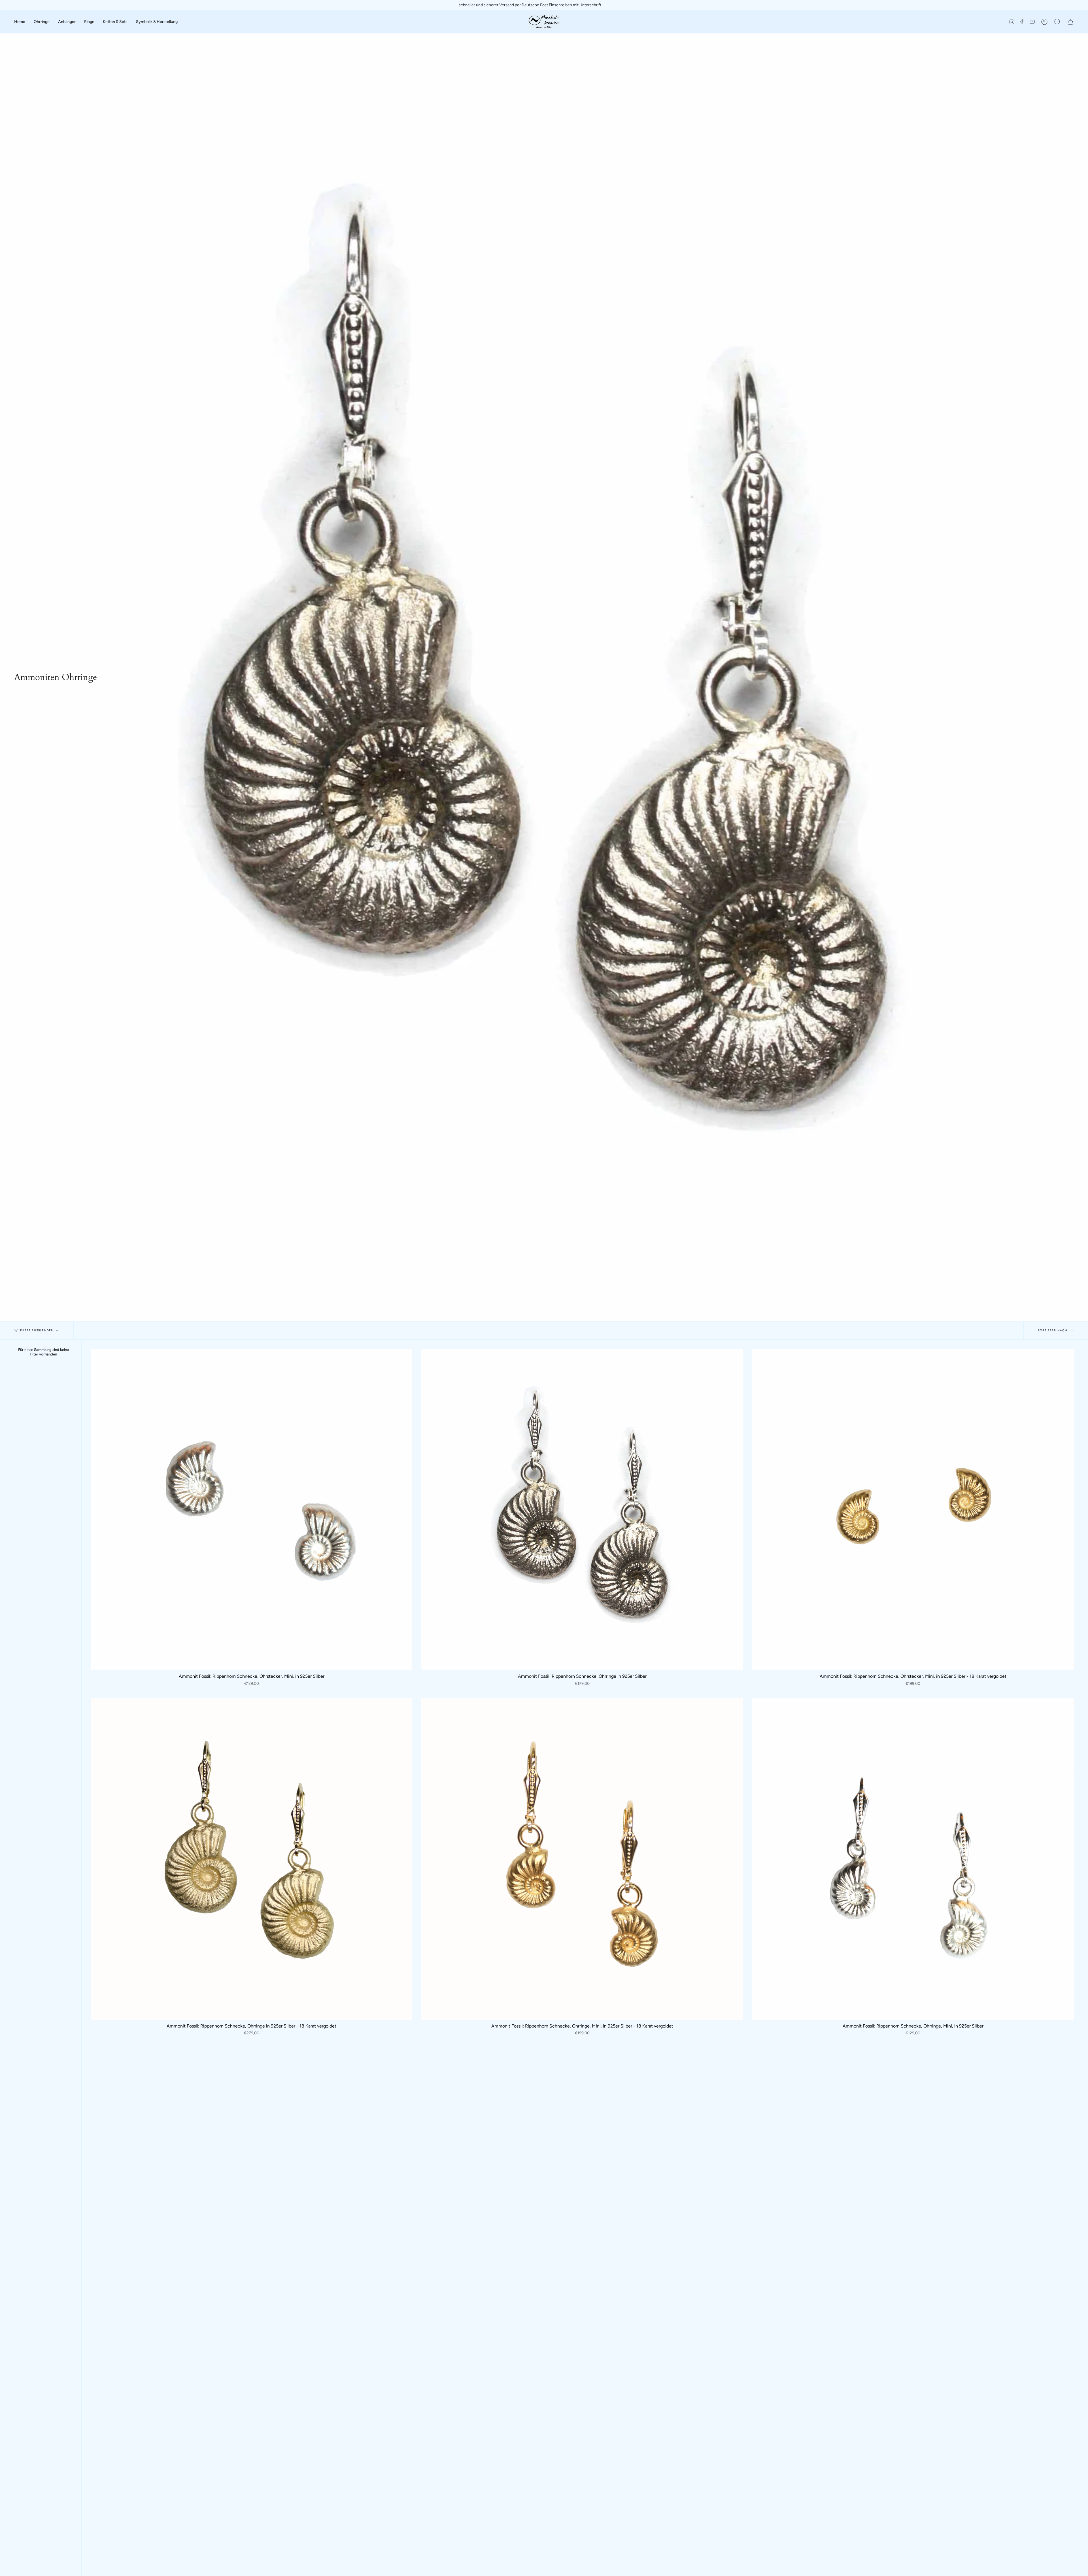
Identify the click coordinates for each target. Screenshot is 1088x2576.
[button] (20, 22)
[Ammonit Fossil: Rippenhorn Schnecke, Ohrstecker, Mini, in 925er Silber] (251, 1510)
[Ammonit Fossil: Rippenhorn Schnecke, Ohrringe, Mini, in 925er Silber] (913, 1859)
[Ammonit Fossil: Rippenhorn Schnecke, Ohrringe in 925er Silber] (582, 1510)
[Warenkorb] (1070, 22)
